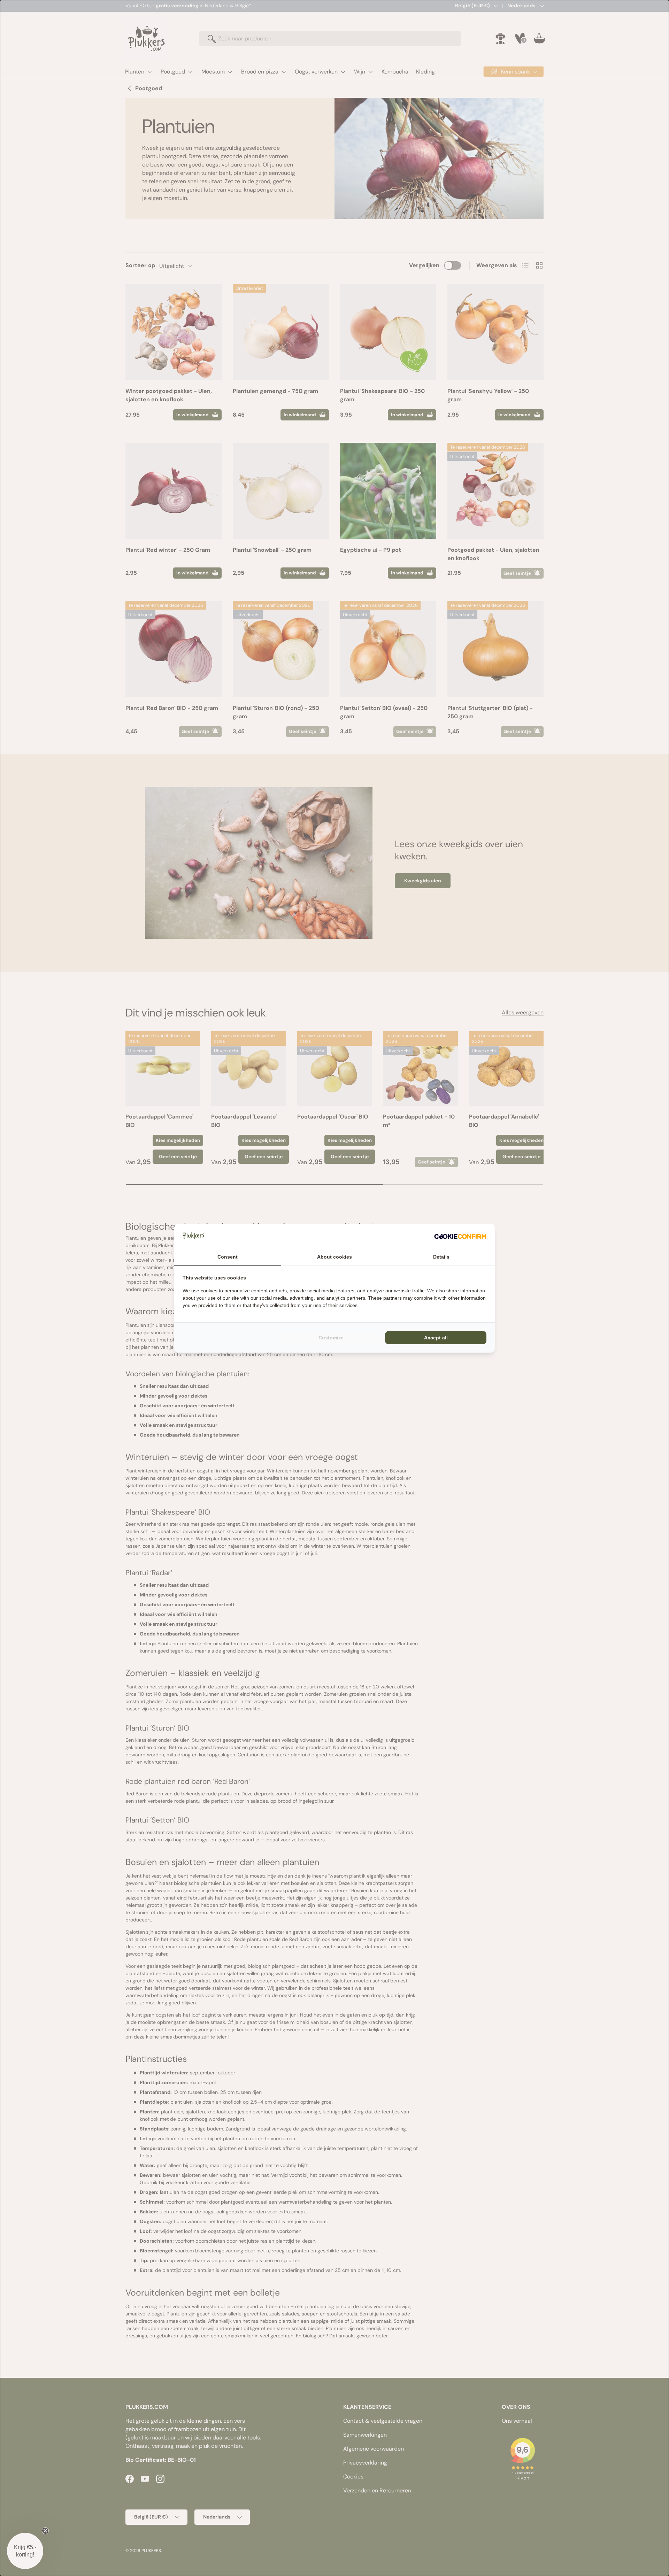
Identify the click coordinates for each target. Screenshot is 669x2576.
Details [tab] (441, 1257)
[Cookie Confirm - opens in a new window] (460, 1236)
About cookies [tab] (334, 1257)
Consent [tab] (228, 1257)
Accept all (436, 1338)
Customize (331, 1338)
